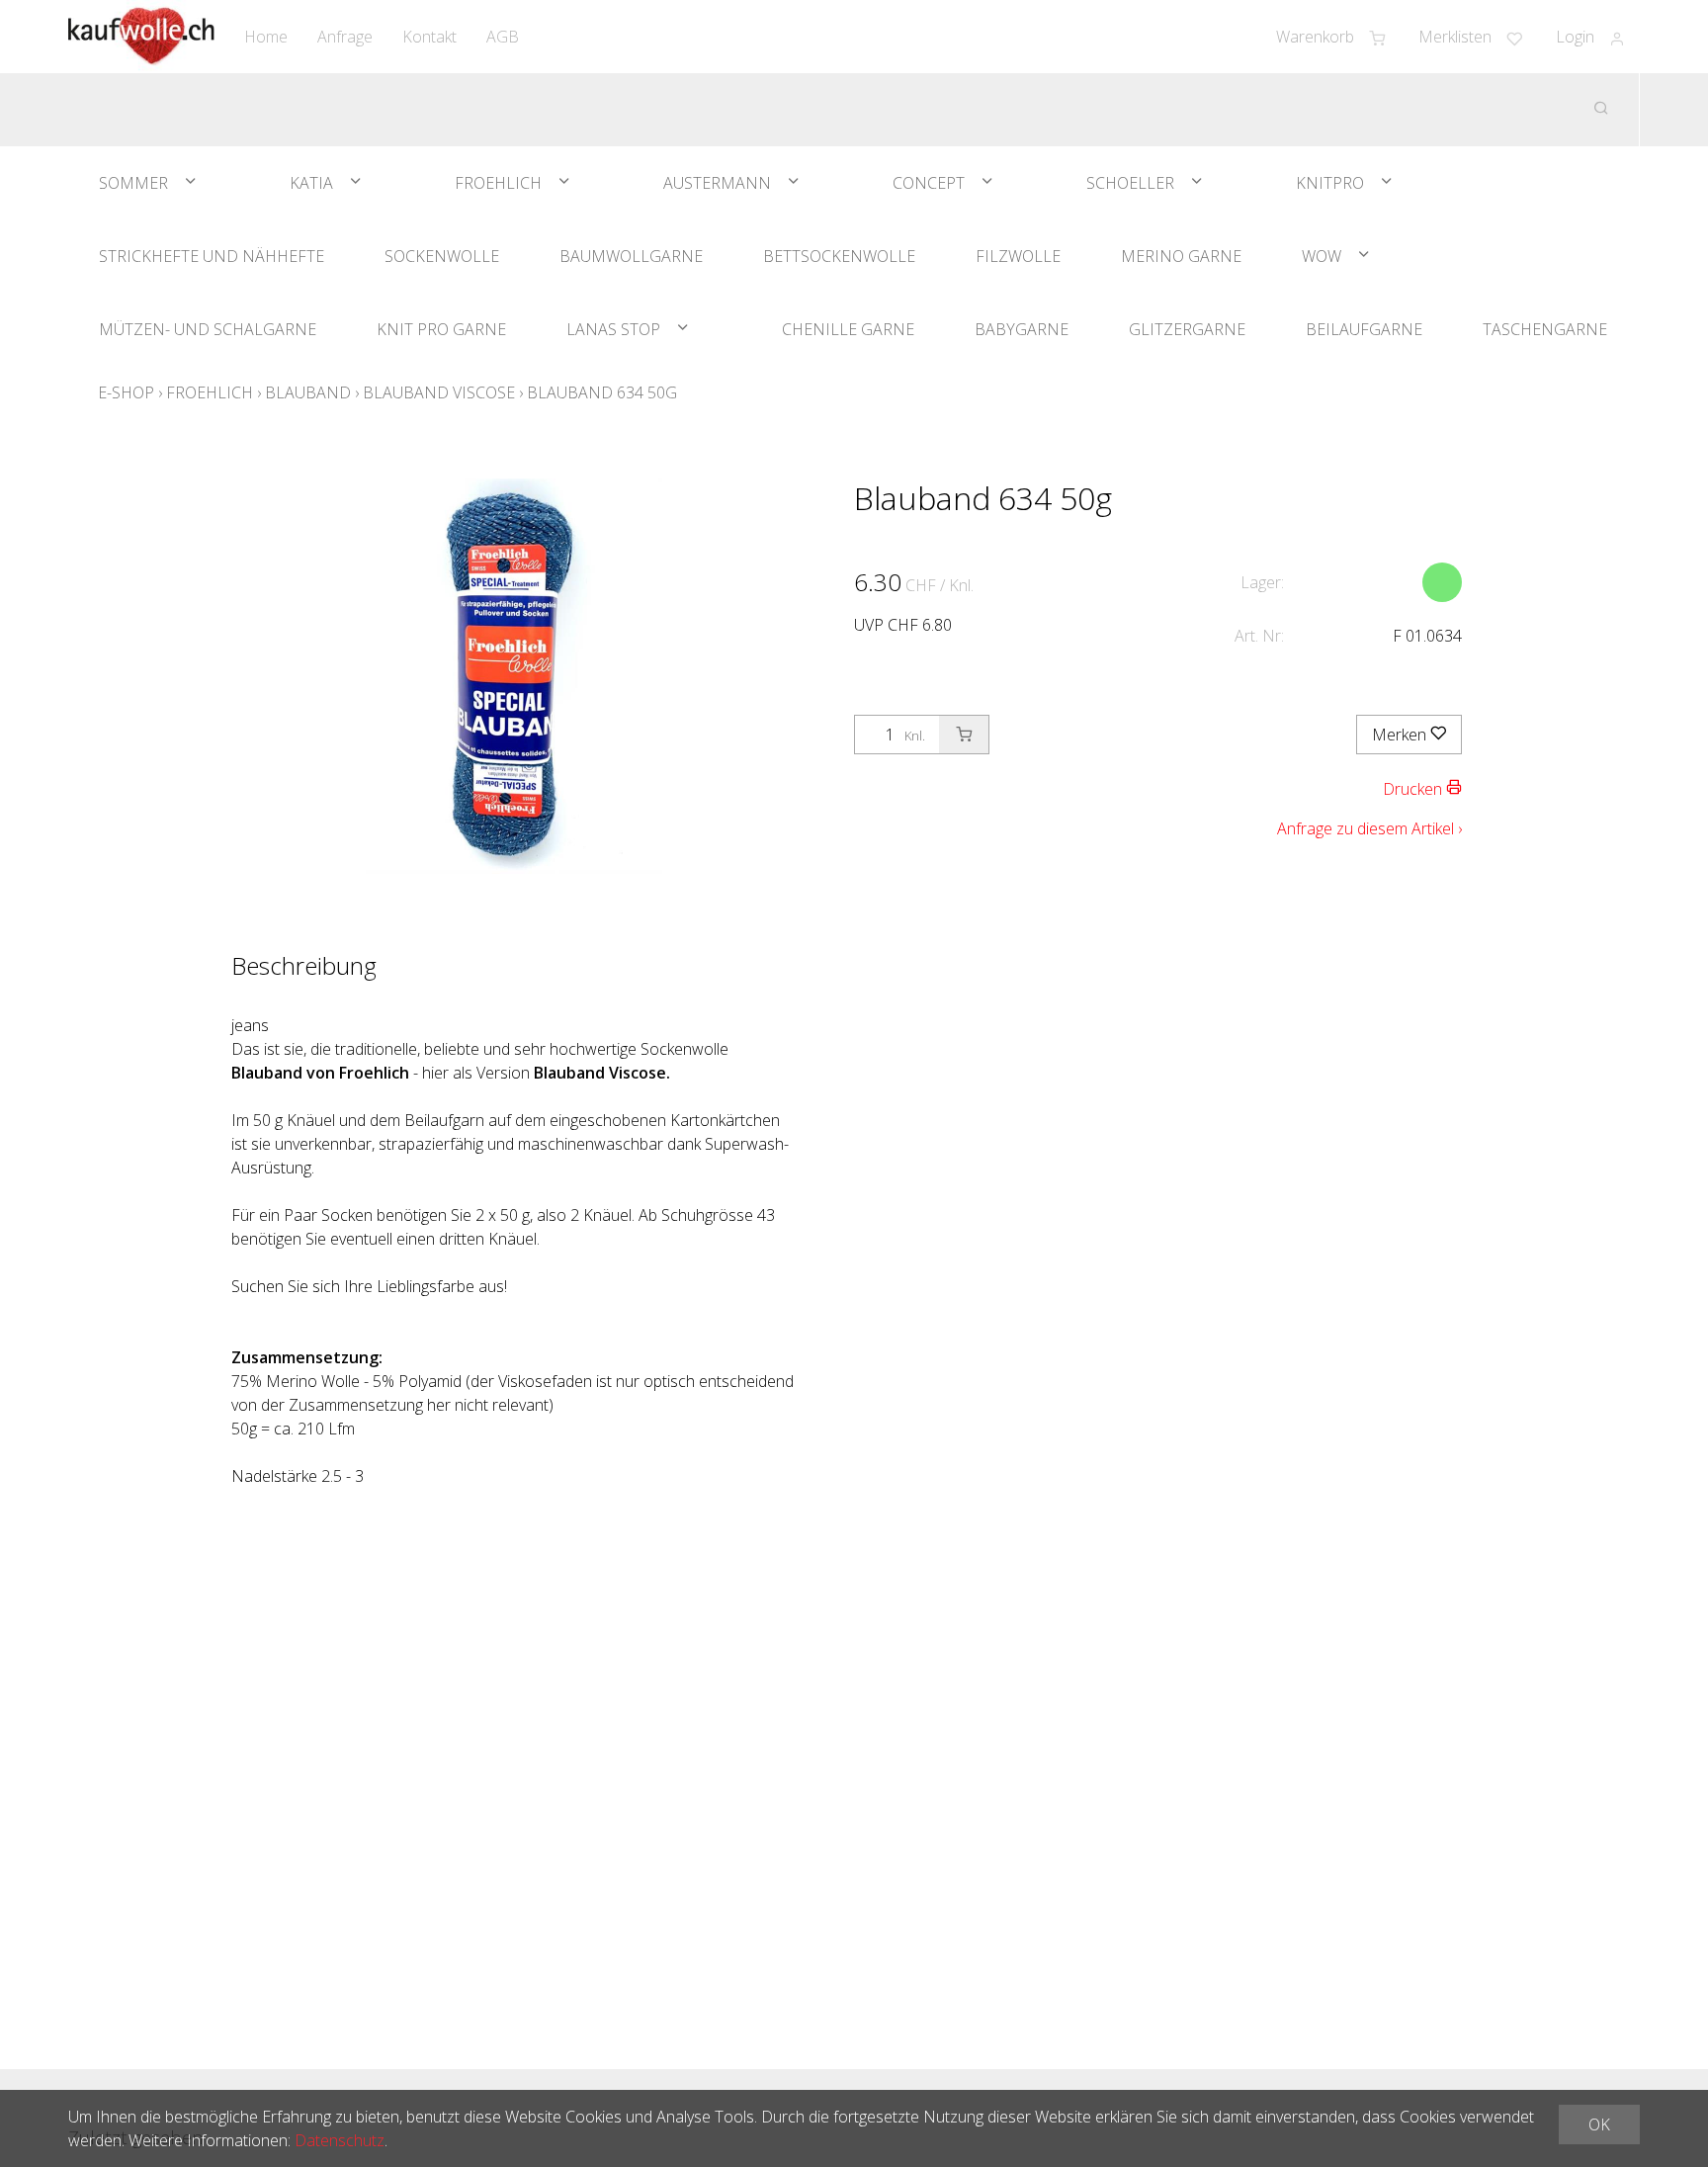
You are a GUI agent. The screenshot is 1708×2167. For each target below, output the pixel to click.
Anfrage (345, 37)
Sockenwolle (442, 256)
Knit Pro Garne (441, 329)
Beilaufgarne (1364, 329)
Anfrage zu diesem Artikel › (1369, 828)
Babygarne (1022, 329)
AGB (503, 37)
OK (1599, 2124)
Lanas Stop (613, 329)
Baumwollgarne (631, 256)
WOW (1322, 256)
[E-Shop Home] (141, 37)
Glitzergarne (1187, 329)
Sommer (133, 183)
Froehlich (498, 183)
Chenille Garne (848, 329)
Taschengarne (1545, 329)
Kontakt (429, 37)
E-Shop (126, 392)
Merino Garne (1181, 256)
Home (266, 37)
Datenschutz (340, 2140)
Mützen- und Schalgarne (208, 329)
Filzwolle (1018, 256)
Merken (1401, 735)
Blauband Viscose (439, 392)
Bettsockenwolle (839, 256)
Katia (311, 183)
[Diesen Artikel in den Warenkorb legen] (964, 735)
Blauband (308, 392)
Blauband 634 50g (602, 392)
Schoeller (1130, 183)
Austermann (717, 183)
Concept (929, 183)
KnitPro (1330, 183)
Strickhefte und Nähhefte (212, 256)
